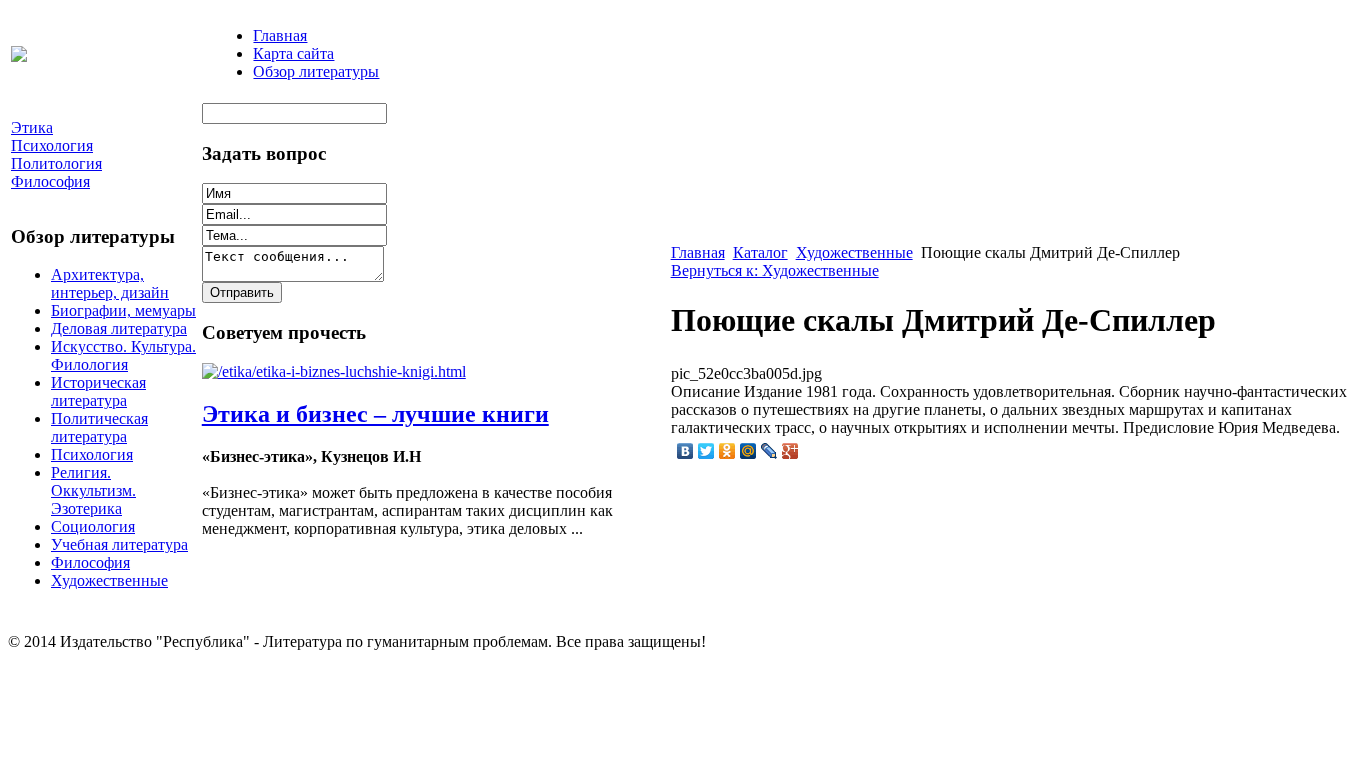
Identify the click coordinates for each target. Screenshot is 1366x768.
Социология (93, 526)
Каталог (760, 252)
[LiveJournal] (769, 451)
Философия (90, 562)
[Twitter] (706, 451)
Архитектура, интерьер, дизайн (110, 283)
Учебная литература (119, 544)
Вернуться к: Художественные (775, 270)
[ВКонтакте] (685, 451)
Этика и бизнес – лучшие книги (375, 414)
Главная (280, 35)
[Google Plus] (790, 451)
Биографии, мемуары (123, 310)
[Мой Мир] (748, 451)
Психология (92, 454)
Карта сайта (293, 53)
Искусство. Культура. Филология (123, 355)
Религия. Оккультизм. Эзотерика (93, 490)
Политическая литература (99, 427)
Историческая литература (98, 391)
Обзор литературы (316, 71)
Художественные (109, 580)
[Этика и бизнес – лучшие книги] (334, 371)
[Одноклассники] (727, 451)
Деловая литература (119, 328)
